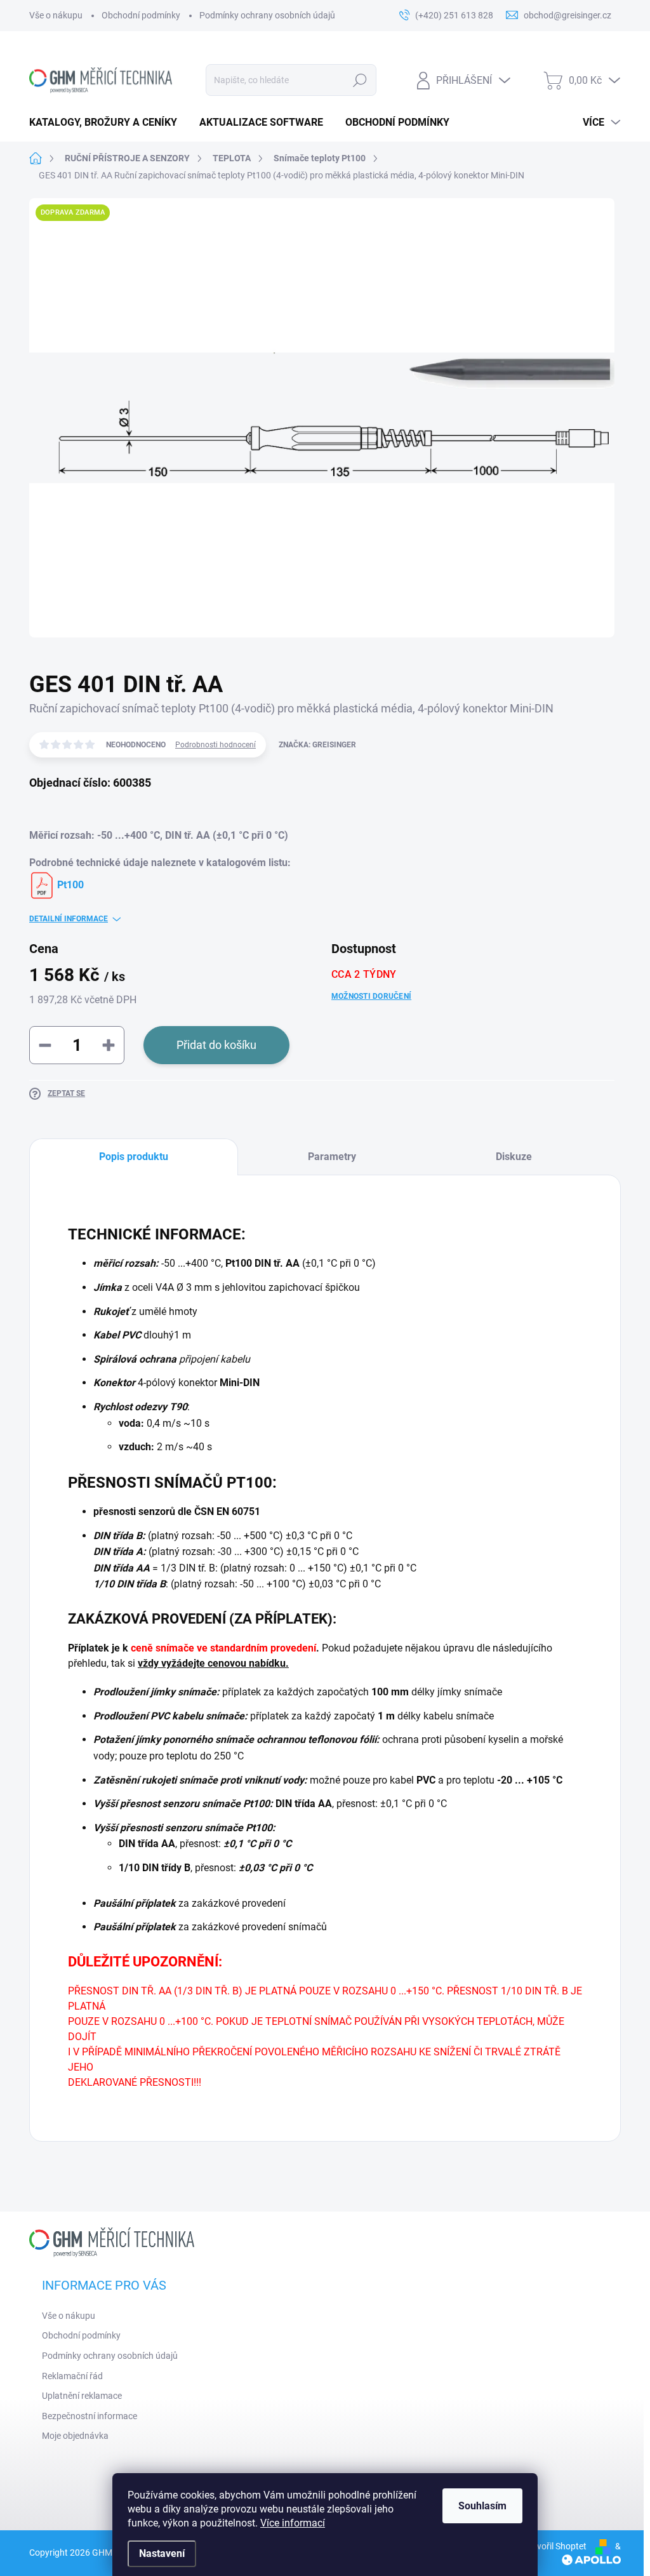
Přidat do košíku (216, 1045)
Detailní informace (69, 919)
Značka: (317, 745)
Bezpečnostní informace (90, 2416)
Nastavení (162, 2553)
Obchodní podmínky (141, 15)
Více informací (293, 2523)
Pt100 (69, 885)
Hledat (360, 80)
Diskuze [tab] (514, 1157)
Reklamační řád (72, 2376)
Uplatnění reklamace (82, 2396)
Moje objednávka (75, 2436)
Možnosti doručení (371, 996)
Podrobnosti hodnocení (216, 745)
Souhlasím (482, 2506)
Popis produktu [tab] (134, 1157)
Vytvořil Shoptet (555, 2546)
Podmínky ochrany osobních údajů (267, 15)
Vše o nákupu (56, 15)
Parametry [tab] (332, 1157)
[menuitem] (108, 123)
